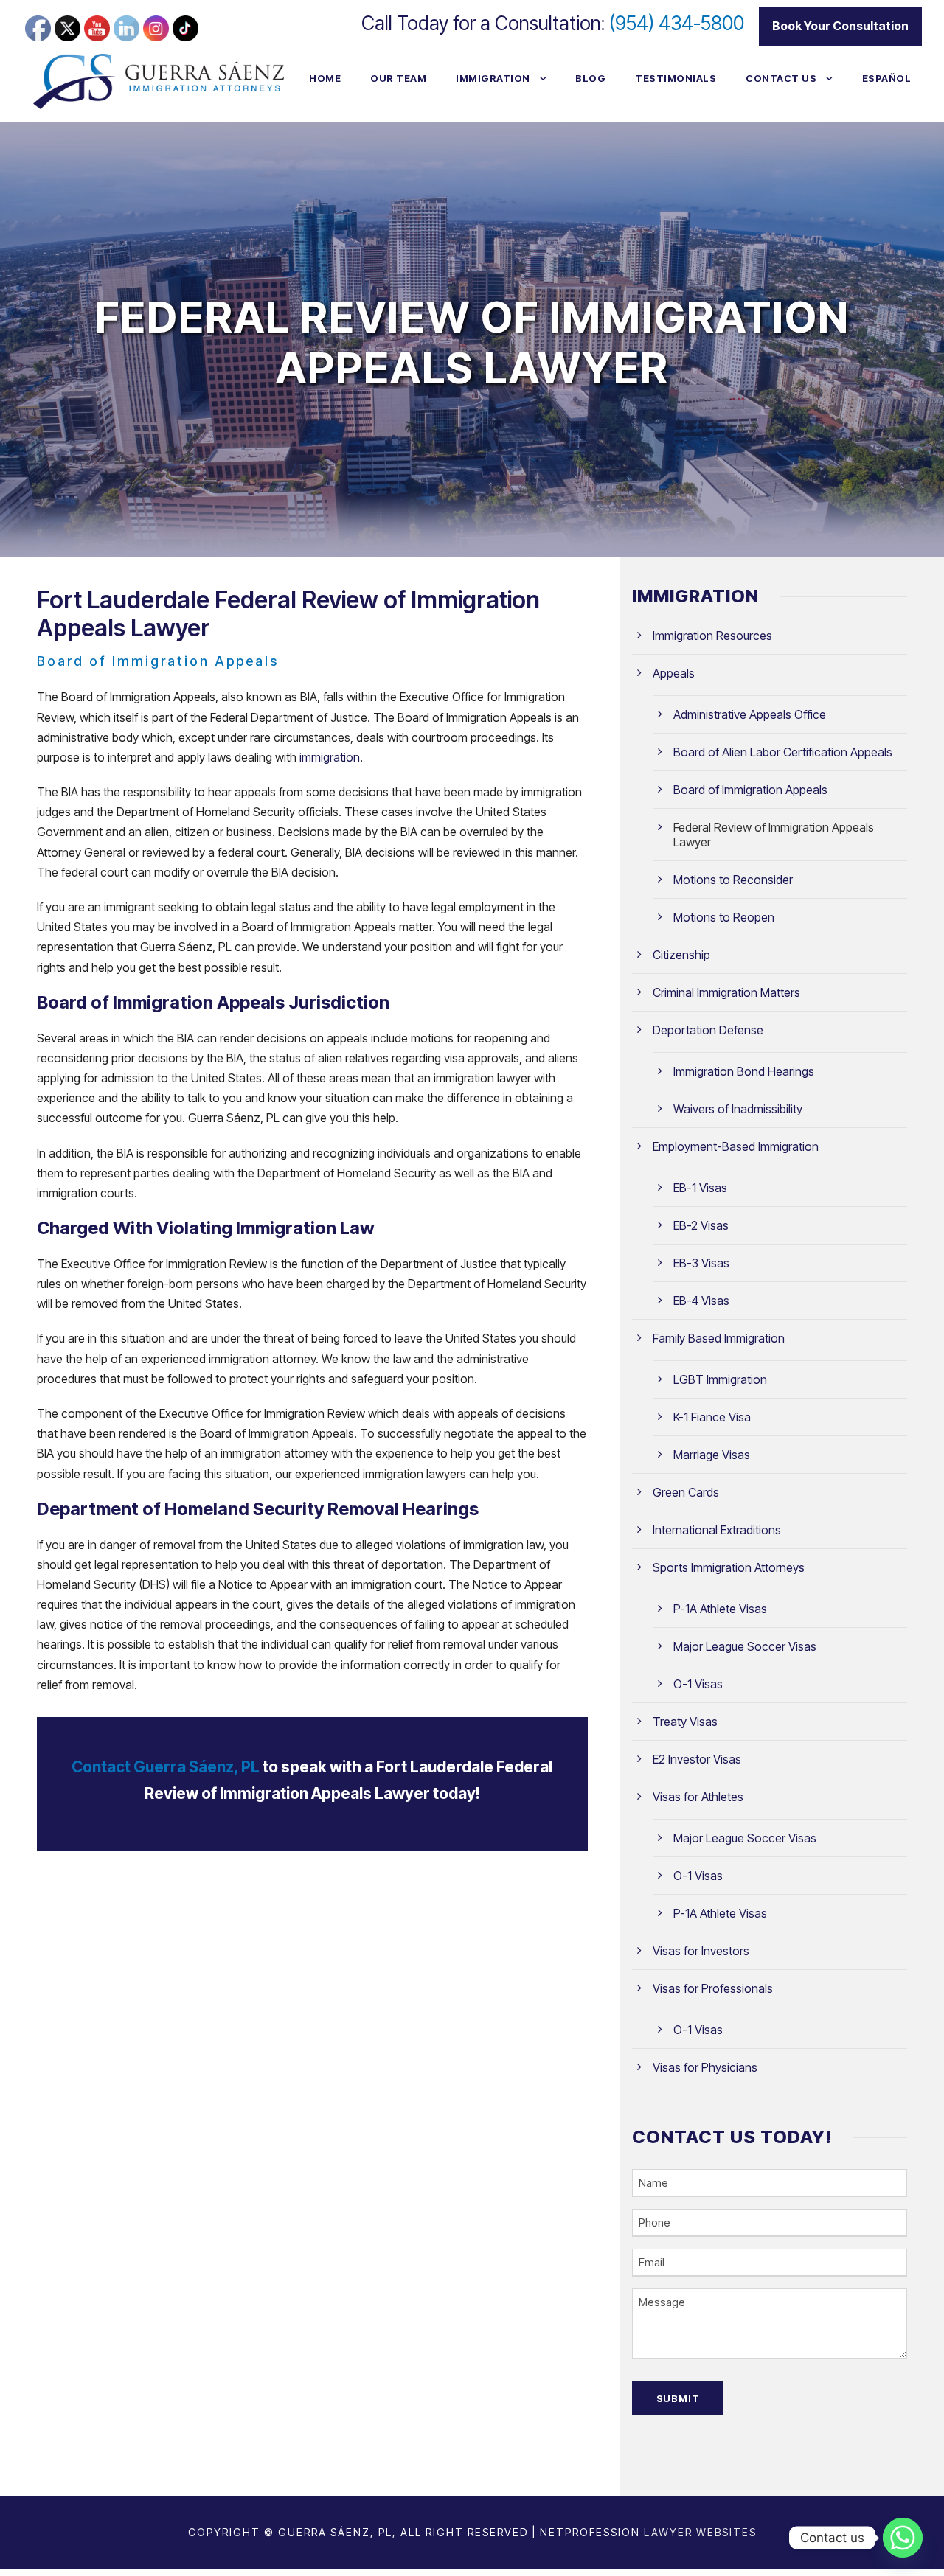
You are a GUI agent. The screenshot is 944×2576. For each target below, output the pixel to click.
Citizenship (681, 955)
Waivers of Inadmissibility (738, 1109)
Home (325, 78)
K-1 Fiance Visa (712, 1417)
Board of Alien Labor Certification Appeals (783, 752)
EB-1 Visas (700, 1188)
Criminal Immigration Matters (726, 992)
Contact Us (781, 78)
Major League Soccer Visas (745, 1646)
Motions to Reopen (724, 917)
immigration (330, 757)
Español (887, 78)
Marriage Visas (712, 1455)
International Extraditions (717, 1530)
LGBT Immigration (720, 1379)
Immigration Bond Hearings (744, 1071)
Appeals (674, 673)
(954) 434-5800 (677, 23)
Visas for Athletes (698, 1797)
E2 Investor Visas (697, 1759)
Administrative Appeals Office (750, 714)
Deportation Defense (708, 1030)
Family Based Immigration (719, 1338)
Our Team (398, 78)
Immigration (493, 78)
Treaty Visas (685, 1722)
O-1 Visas (698, 1684)
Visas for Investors (701, 1951)
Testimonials (676, 78)
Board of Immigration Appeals (750, 790)
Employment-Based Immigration (736, 1146)
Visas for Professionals (713, 1988)
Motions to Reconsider (733, 880)
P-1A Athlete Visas (720, 1609)
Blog (590, 78)
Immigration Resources (712, 636)
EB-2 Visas (701, 1225)
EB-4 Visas (701, 1301)
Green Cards (686, 1492)
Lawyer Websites (700, 2532)
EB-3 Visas (701, 1263)
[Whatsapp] (903, 2538)
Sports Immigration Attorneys (729, 1567)
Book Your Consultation (840, 26)
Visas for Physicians (705, 2067)
